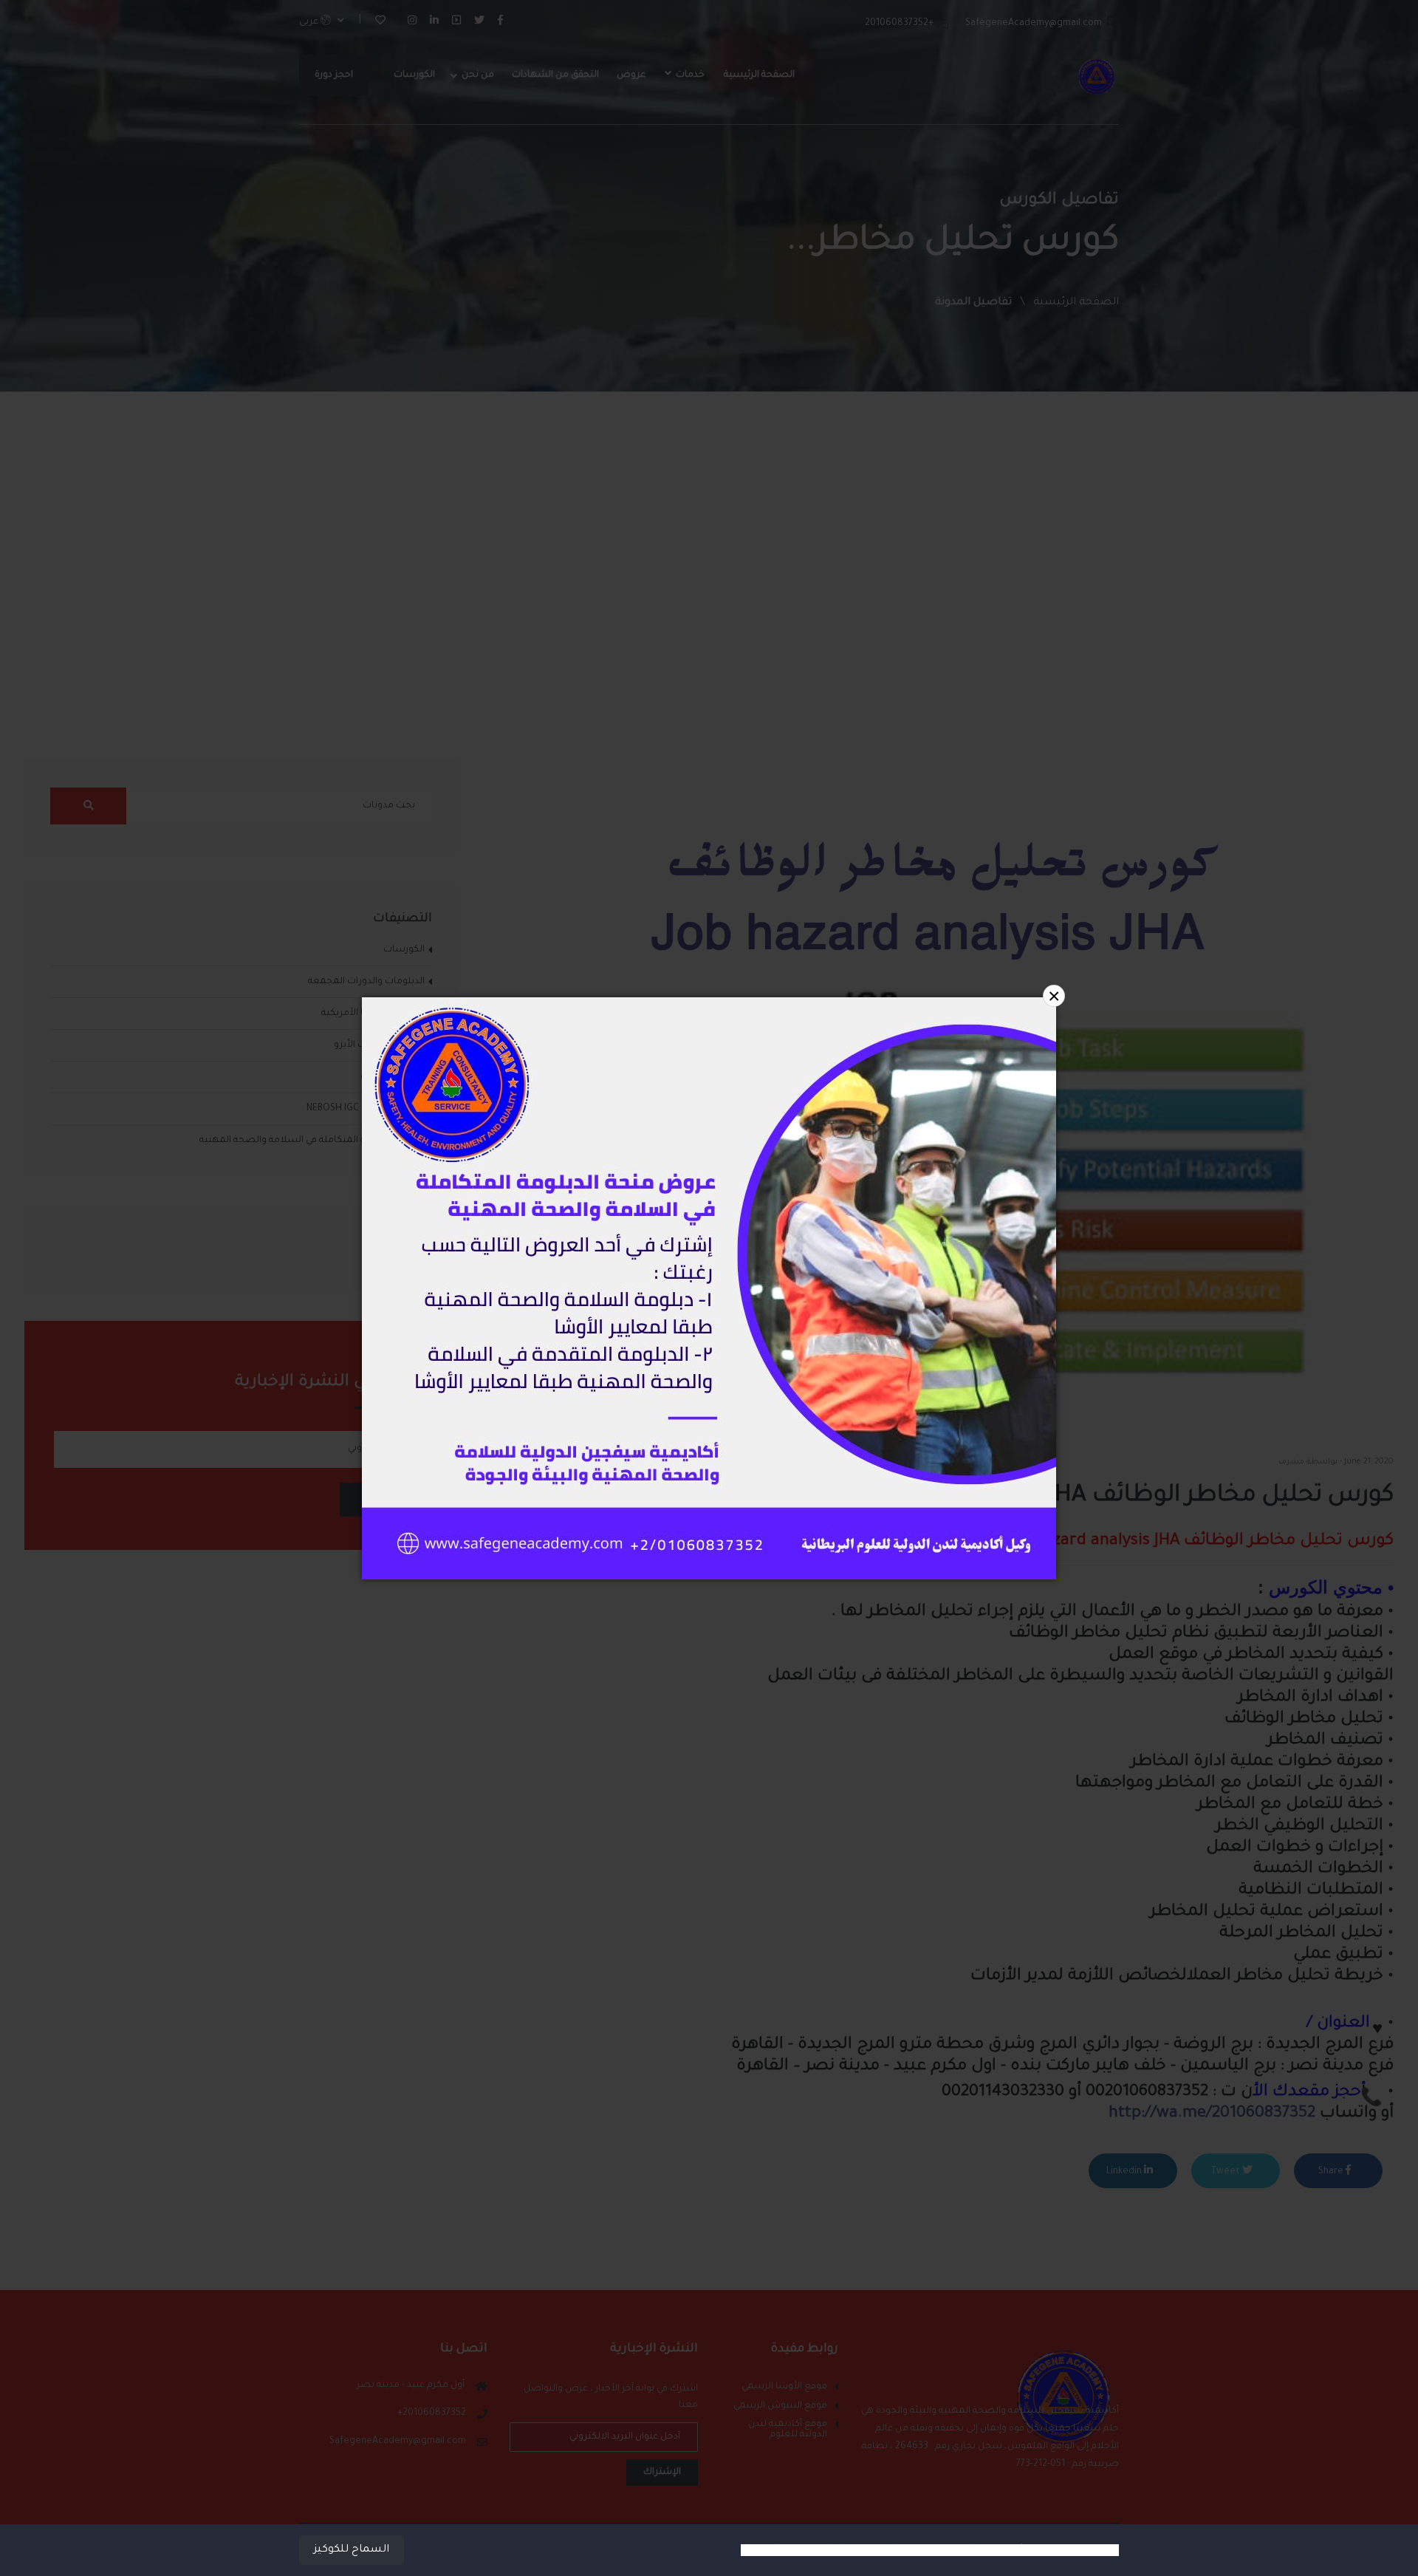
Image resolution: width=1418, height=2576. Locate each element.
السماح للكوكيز (352, 2550)
